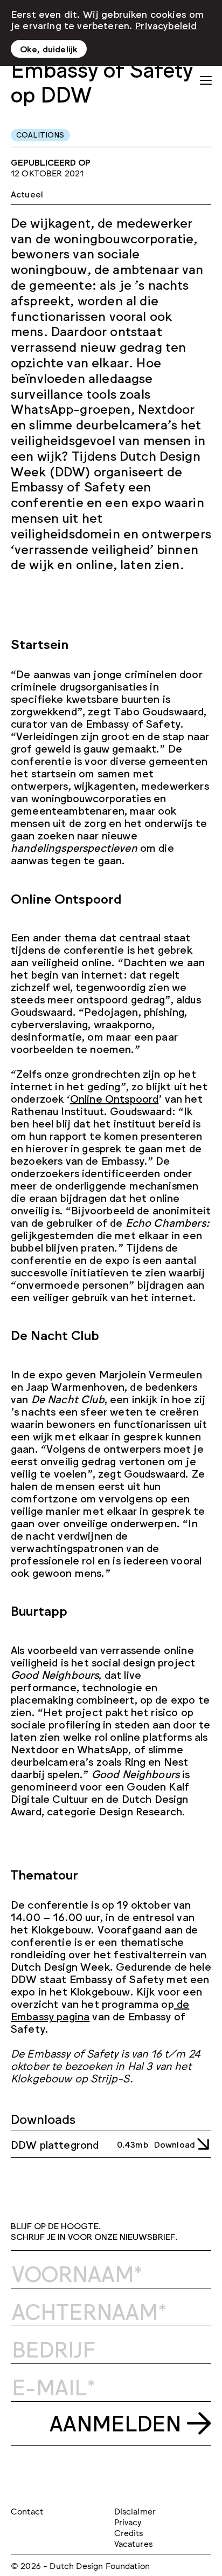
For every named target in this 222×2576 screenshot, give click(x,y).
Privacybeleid (166, 25)
